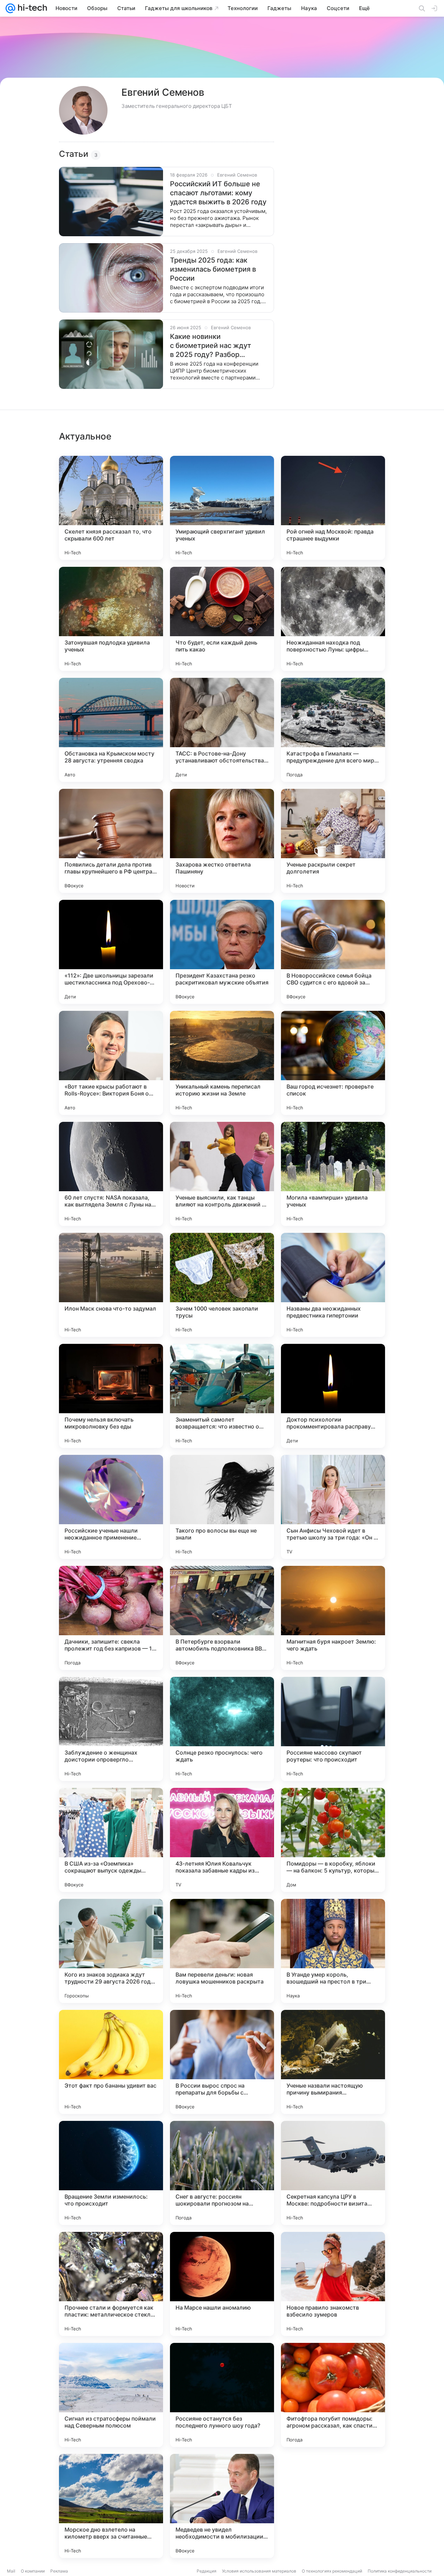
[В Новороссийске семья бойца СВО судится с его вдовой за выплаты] (333, 952)
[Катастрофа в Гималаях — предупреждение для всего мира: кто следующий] (333, 730)
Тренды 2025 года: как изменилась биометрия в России (213, 269)
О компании (33, 2571)
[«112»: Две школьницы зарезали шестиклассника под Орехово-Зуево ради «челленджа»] (111, 952)
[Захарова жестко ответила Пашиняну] (222, 841)
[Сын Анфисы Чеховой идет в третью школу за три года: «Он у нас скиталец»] (333, 1507)
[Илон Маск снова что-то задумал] (111, 1285)
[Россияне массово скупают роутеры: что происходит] (333, 1729)
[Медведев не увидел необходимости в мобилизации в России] (222, 2506)
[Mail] (10, 8)
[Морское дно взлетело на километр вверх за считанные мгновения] (111, 2506)
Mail (11, 2571)
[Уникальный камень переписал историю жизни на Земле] (222, 1063)
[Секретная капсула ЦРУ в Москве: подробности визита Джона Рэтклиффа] (333, 2173)
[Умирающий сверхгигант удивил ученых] (222, 508)
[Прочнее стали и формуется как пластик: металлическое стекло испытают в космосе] (111, 2284)
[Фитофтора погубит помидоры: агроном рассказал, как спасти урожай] (333, 2395)
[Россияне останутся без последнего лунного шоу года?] (222, 2395)
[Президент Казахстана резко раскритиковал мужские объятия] (222, 952)
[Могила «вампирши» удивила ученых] (333, 1174)
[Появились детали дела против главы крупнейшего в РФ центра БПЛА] (111, 841)
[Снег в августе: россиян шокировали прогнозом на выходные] (222, 2173)
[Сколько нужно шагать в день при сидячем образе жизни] (333, 2506)
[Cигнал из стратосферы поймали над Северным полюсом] (111, 2395)
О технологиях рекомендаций (332, 2571)
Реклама (59, 2571)
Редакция (207, 2571)
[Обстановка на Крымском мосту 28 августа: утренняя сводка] (111, 730)
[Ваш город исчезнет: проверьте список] (333, 1063)
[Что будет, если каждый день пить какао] (222, 619)
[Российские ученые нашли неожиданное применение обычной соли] (111, 1507)
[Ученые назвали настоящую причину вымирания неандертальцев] (333, 2062)
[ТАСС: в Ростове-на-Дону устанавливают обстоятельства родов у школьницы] (222, 730)
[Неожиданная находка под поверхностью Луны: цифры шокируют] (333, 619)
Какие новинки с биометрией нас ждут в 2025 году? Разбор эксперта (211, 346)
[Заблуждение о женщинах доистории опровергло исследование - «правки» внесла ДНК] (111, 1729)
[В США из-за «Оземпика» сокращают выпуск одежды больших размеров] (111, 1840)
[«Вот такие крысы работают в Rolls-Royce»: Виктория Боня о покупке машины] (111, 1063)
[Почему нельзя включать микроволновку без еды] (111, 1396)
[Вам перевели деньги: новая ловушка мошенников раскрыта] (222, 1951)
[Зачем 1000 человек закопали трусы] (222, 1285)
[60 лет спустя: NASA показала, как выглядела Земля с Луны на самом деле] (111, 1174)
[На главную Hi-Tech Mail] (31, 8)
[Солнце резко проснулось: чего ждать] (222, 1729)
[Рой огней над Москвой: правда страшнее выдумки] (333, 508)
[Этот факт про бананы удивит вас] (111, 2062)
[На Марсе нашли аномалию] (222, 2284)
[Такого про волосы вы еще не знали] (222, 1507)
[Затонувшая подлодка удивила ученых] (111, 619)
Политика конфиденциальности (400, 2571)
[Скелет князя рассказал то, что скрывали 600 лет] (111, 508)
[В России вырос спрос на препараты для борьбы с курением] (222, 2062)
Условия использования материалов (259, 2571)
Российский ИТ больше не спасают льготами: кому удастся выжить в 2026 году (218, 193)
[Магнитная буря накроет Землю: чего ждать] (333, 1618)
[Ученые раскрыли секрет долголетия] (333, 841)
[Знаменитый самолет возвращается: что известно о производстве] (222, 1396)
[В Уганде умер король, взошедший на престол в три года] (333, 1951)
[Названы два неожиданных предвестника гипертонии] (333, 1285)
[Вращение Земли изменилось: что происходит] (111, 2173)
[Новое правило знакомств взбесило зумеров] (333, 2284)
